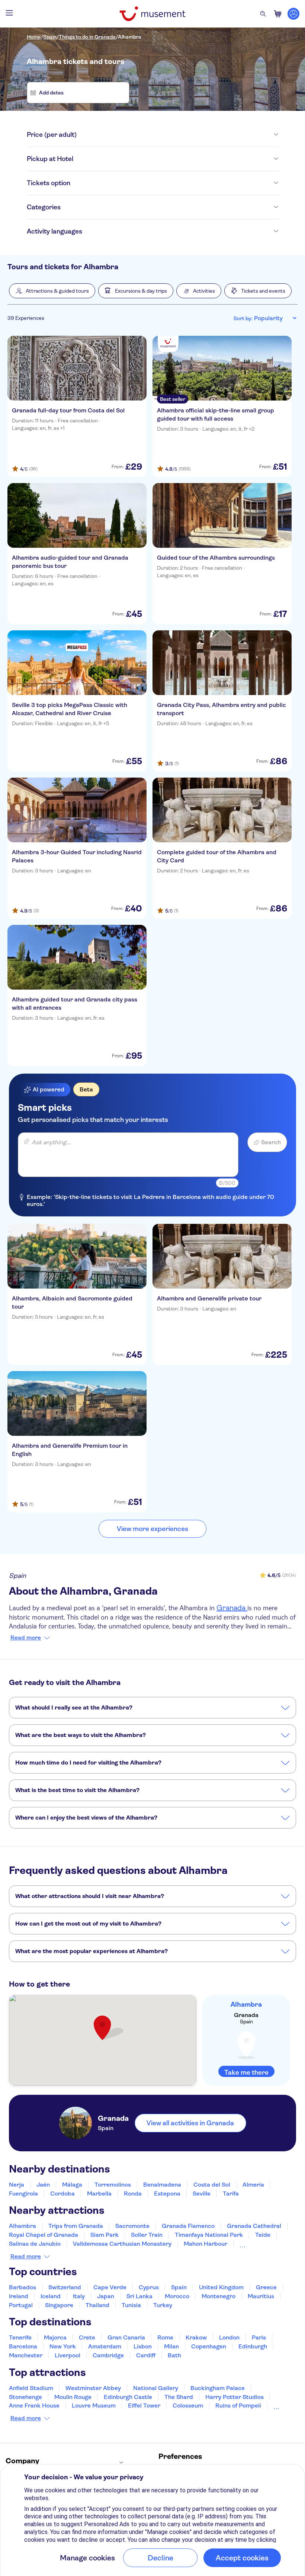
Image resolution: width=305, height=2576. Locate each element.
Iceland (51, 2296)
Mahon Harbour (206, 2244)
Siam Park (105, 2235)
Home (34, 37)
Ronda (133, 2194)
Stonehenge (25, 2397)
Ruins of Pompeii (238, 2405)
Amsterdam (105, 2346)
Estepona (167, 2194)
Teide (263, 2235)
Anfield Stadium (31, 2388)
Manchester (26, 2355)
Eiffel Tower (144, 2405)
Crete (87, 2337)
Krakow (196, 2337)
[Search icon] (263, 14)
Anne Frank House (34, 2405)
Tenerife (20, 2337)
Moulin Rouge (73, 2397)
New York (63, 2346)
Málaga (72, 2185)
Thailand (97, 2305)
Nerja (17, 2185)
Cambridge (108, 2355)
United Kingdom (221, 2287)
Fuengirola (23, 2194)
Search (271, 1142)
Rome (165, 2337)
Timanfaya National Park (209, 2235)
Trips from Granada (76, 2226)
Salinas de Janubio (35, 2244)
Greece (266, 2287)
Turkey (163, 2305)
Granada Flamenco (188, 2226)
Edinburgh (253, 2346)
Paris (259, 2337)
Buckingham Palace (218, 2388)
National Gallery (156, 2388)
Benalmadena (162, 2185)
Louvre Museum (94, 2405)
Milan (171, 2346)
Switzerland (65, 2287)
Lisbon (143, 2346)
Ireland (19, 2296)
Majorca (55, 2337)
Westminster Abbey (93, 2388)
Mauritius (261, 2296)
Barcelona (23, 2346)
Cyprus (149, 2287)
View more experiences (152, 1529)
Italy (79, 2296)
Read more (26, 1638)
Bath (174, 2355)
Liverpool (68, 2355)
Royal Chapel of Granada (44, 2235)
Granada (232, 1608)
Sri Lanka (139, 2296)
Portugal (21, 2305)
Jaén (43, 2185)
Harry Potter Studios (235, 2397)
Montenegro (219, 2296)
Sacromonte (132, 2226)
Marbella (99, 2194)
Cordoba (62, 2194)
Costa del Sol (212, 2185)
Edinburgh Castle (128, 2397)
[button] (52, 291)
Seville (202, 2194)
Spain (50, 37)
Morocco (177, 2296)
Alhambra (130, 37)
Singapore (59, 2305)
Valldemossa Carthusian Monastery (122, 2244)
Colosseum (188, 2405)
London (229, 2337)
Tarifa (231, 2194)
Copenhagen (209, 2346)
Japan (106, 2296)
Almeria (253, 2185)
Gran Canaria (126, 2337)
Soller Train (147, 2235)
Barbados (23, 2287)
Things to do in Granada (87, 37)
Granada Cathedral (254, 2226)
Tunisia (131, 2305)
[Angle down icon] (177, 135)
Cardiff (146, 2355)
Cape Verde (110, 2287)
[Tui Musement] (152, 14)
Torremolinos (113, 2185)
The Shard (179, 2397)
